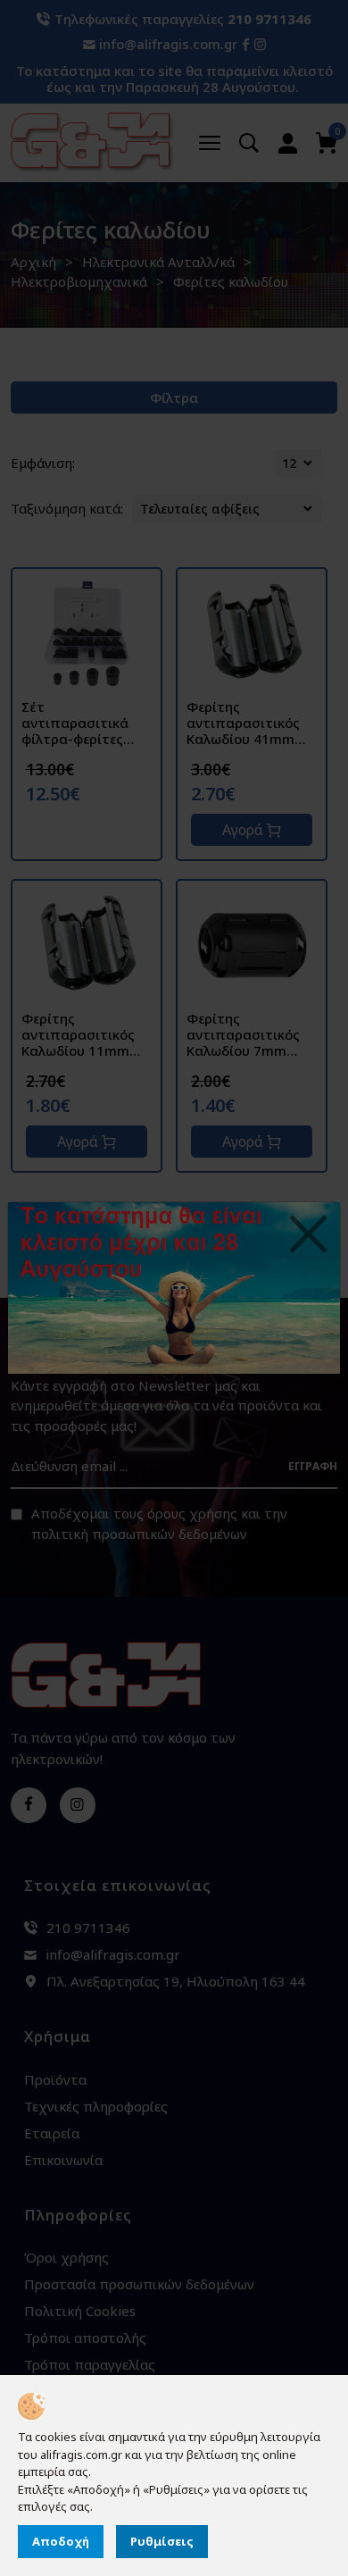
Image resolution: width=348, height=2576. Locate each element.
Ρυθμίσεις (162, 2541)
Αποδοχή (61, 2541)
